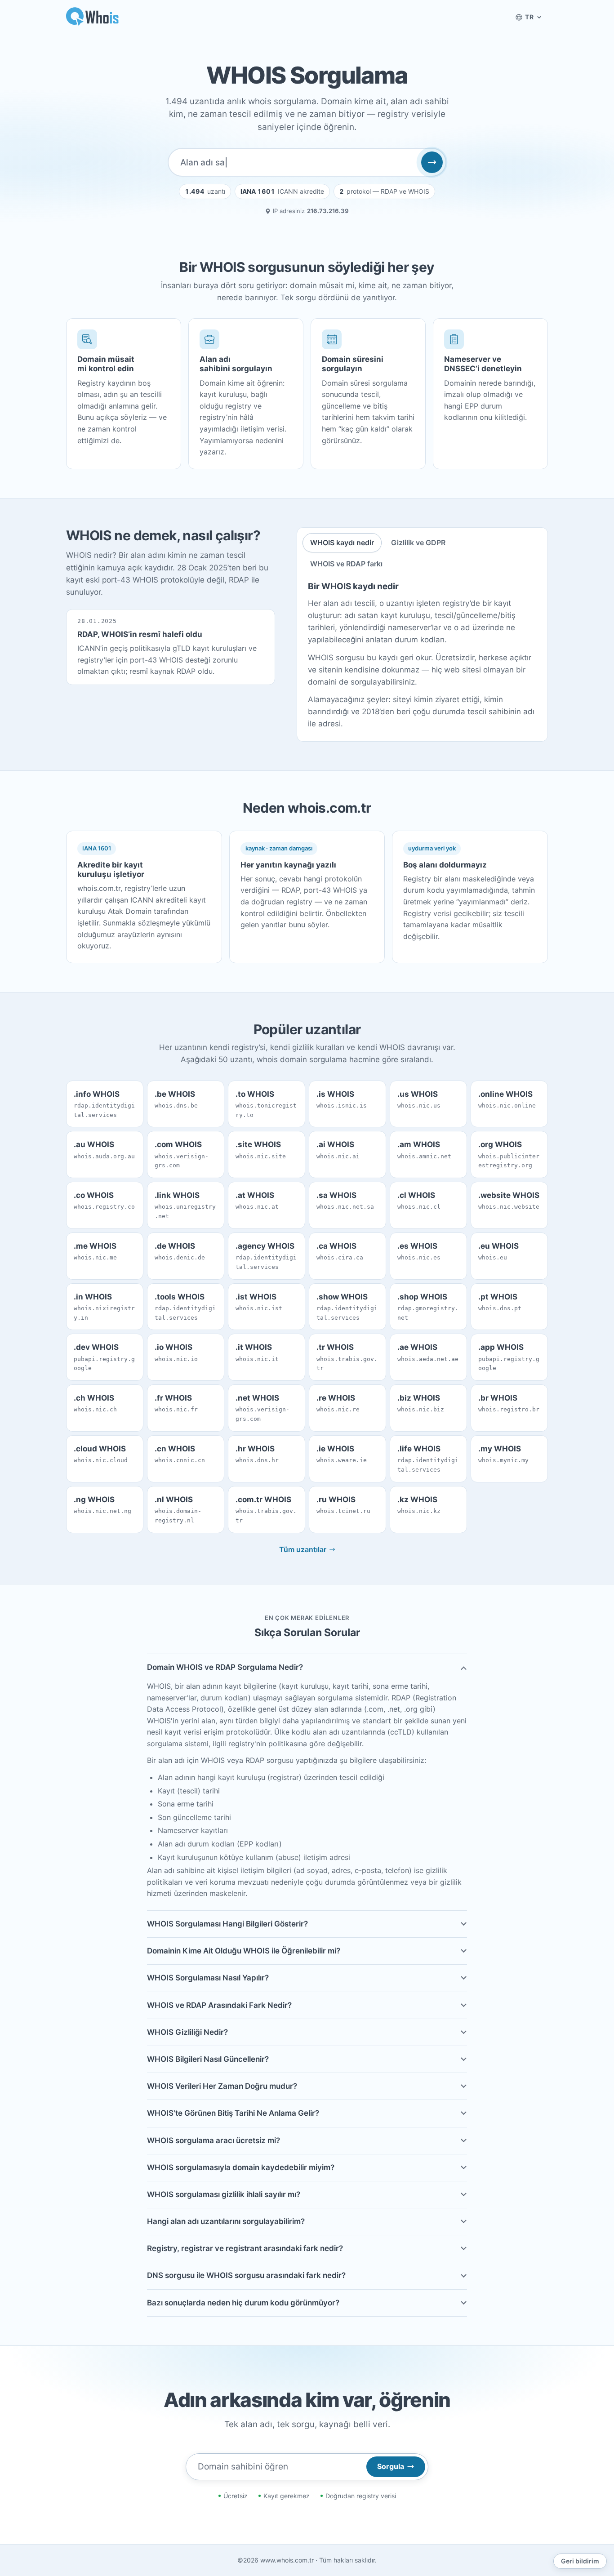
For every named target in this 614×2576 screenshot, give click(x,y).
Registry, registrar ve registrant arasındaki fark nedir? (245, 2248)
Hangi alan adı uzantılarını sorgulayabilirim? (226, 2221)
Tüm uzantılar (303, 1549)
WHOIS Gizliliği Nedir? (187, 2032)
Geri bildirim (580, 2561)
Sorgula (391, 2466)
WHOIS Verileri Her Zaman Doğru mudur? (222, 2086)
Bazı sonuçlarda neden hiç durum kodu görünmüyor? (243, 2303)
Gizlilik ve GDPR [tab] (418, 543)
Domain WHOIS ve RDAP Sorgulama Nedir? (225, 1667)
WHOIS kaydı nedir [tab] (342, 543)
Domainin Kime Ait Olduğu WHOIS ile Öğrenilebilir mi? (244, 1951)
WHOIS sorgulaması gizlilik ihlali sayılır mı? (224, 2194)
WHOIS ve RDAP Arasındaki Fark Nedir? (219, 2005)
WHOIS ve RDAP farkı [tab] (346, 564)
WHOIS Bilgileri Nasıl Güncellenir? (208, 2059)
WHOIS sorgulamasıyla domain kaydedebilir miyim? (241, 2167)
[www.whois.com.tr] (93, 17)
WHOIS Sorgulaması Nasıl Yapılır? (208, 1978)
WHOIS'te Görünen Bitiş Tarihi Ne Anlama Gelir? (233, 2113)
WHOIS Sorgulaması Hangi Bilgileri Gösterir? (227, 1924)
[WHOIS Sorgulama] (432, 162)
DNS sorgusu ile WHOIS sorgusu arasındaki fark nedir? (246, 2275)
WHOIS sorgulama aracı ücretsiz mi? (214, 2140)
